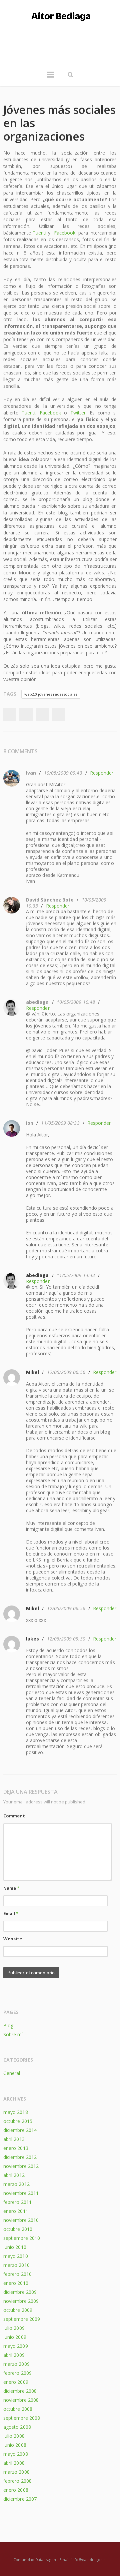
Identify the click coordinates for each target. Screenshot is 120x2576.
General (12, 2073)
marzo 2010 (16, 2265)
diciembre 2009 (20, 2292)
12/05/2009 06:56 (66, 1372)
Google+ (42, 715)
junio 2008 (15, 2445)
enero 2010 (16, 2283)
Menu (51, 78)
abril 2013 (14, 2139)
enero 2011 (16, 2211)
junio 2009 (15, 2337)
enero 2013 (16, 2148)
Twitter (78, 413)
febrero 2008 (17, 2481)
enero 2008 (16, 2490)
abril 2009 (14, 2355)
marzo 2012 (16, 2184)
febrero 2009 (17, 2373)
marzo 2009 (16, 2364)
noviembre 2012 (21, 2166)
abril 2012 (14, 2175)
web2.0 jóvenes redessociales (51, 694)
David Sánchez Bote (50, 900)
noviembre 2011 (21, 2193)
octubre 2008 (18, 2409)
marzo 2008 (16, 2472)
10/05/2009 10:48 (76, 1002)
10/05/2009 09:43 (63, 773)
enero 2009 (16, 2382)
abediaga (37, 1002)
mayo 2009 (16, 2346)
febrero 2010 (17, 2274)
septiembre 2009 (22, 2319)
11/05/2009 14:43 (76, 1275)
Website (13, 1939)
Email (11, 1913)
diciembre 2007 (20, 2499)
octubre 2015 (18, 2121)
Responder (102, 773)
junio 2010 (15, 2247)
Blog (8, 2025)
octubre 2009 (18, 2310)
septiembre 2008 (22, 2418)
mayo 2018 (16, 2112)
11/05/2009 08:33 (60, 1123)
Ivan (31, 773)
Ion (30, 1123)
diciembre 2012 (20, 2157)
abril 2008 (14, 2463)
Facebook (65, 233)
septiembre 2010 (22, 2238)
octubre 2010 (18, 2229)
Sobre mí (13, 2034)
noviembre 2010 (21, 2220)
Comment (14, 1816)
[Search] (70, 75)
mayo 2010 (16, 2256)
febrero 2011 (17, 2202)
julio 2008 (14, 2436)
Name (11, 1888)
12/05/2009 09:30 (66, 1639)
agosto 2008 (17, 2427)
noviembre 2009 (21, 2301)
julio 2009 (14, 2328)
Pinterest (59, 715)
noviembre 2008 (21, 2400)
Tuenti (39, 233)
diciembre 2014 (20, 2130)
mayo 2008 (16, 2454)
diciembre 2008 (20, 2391)
